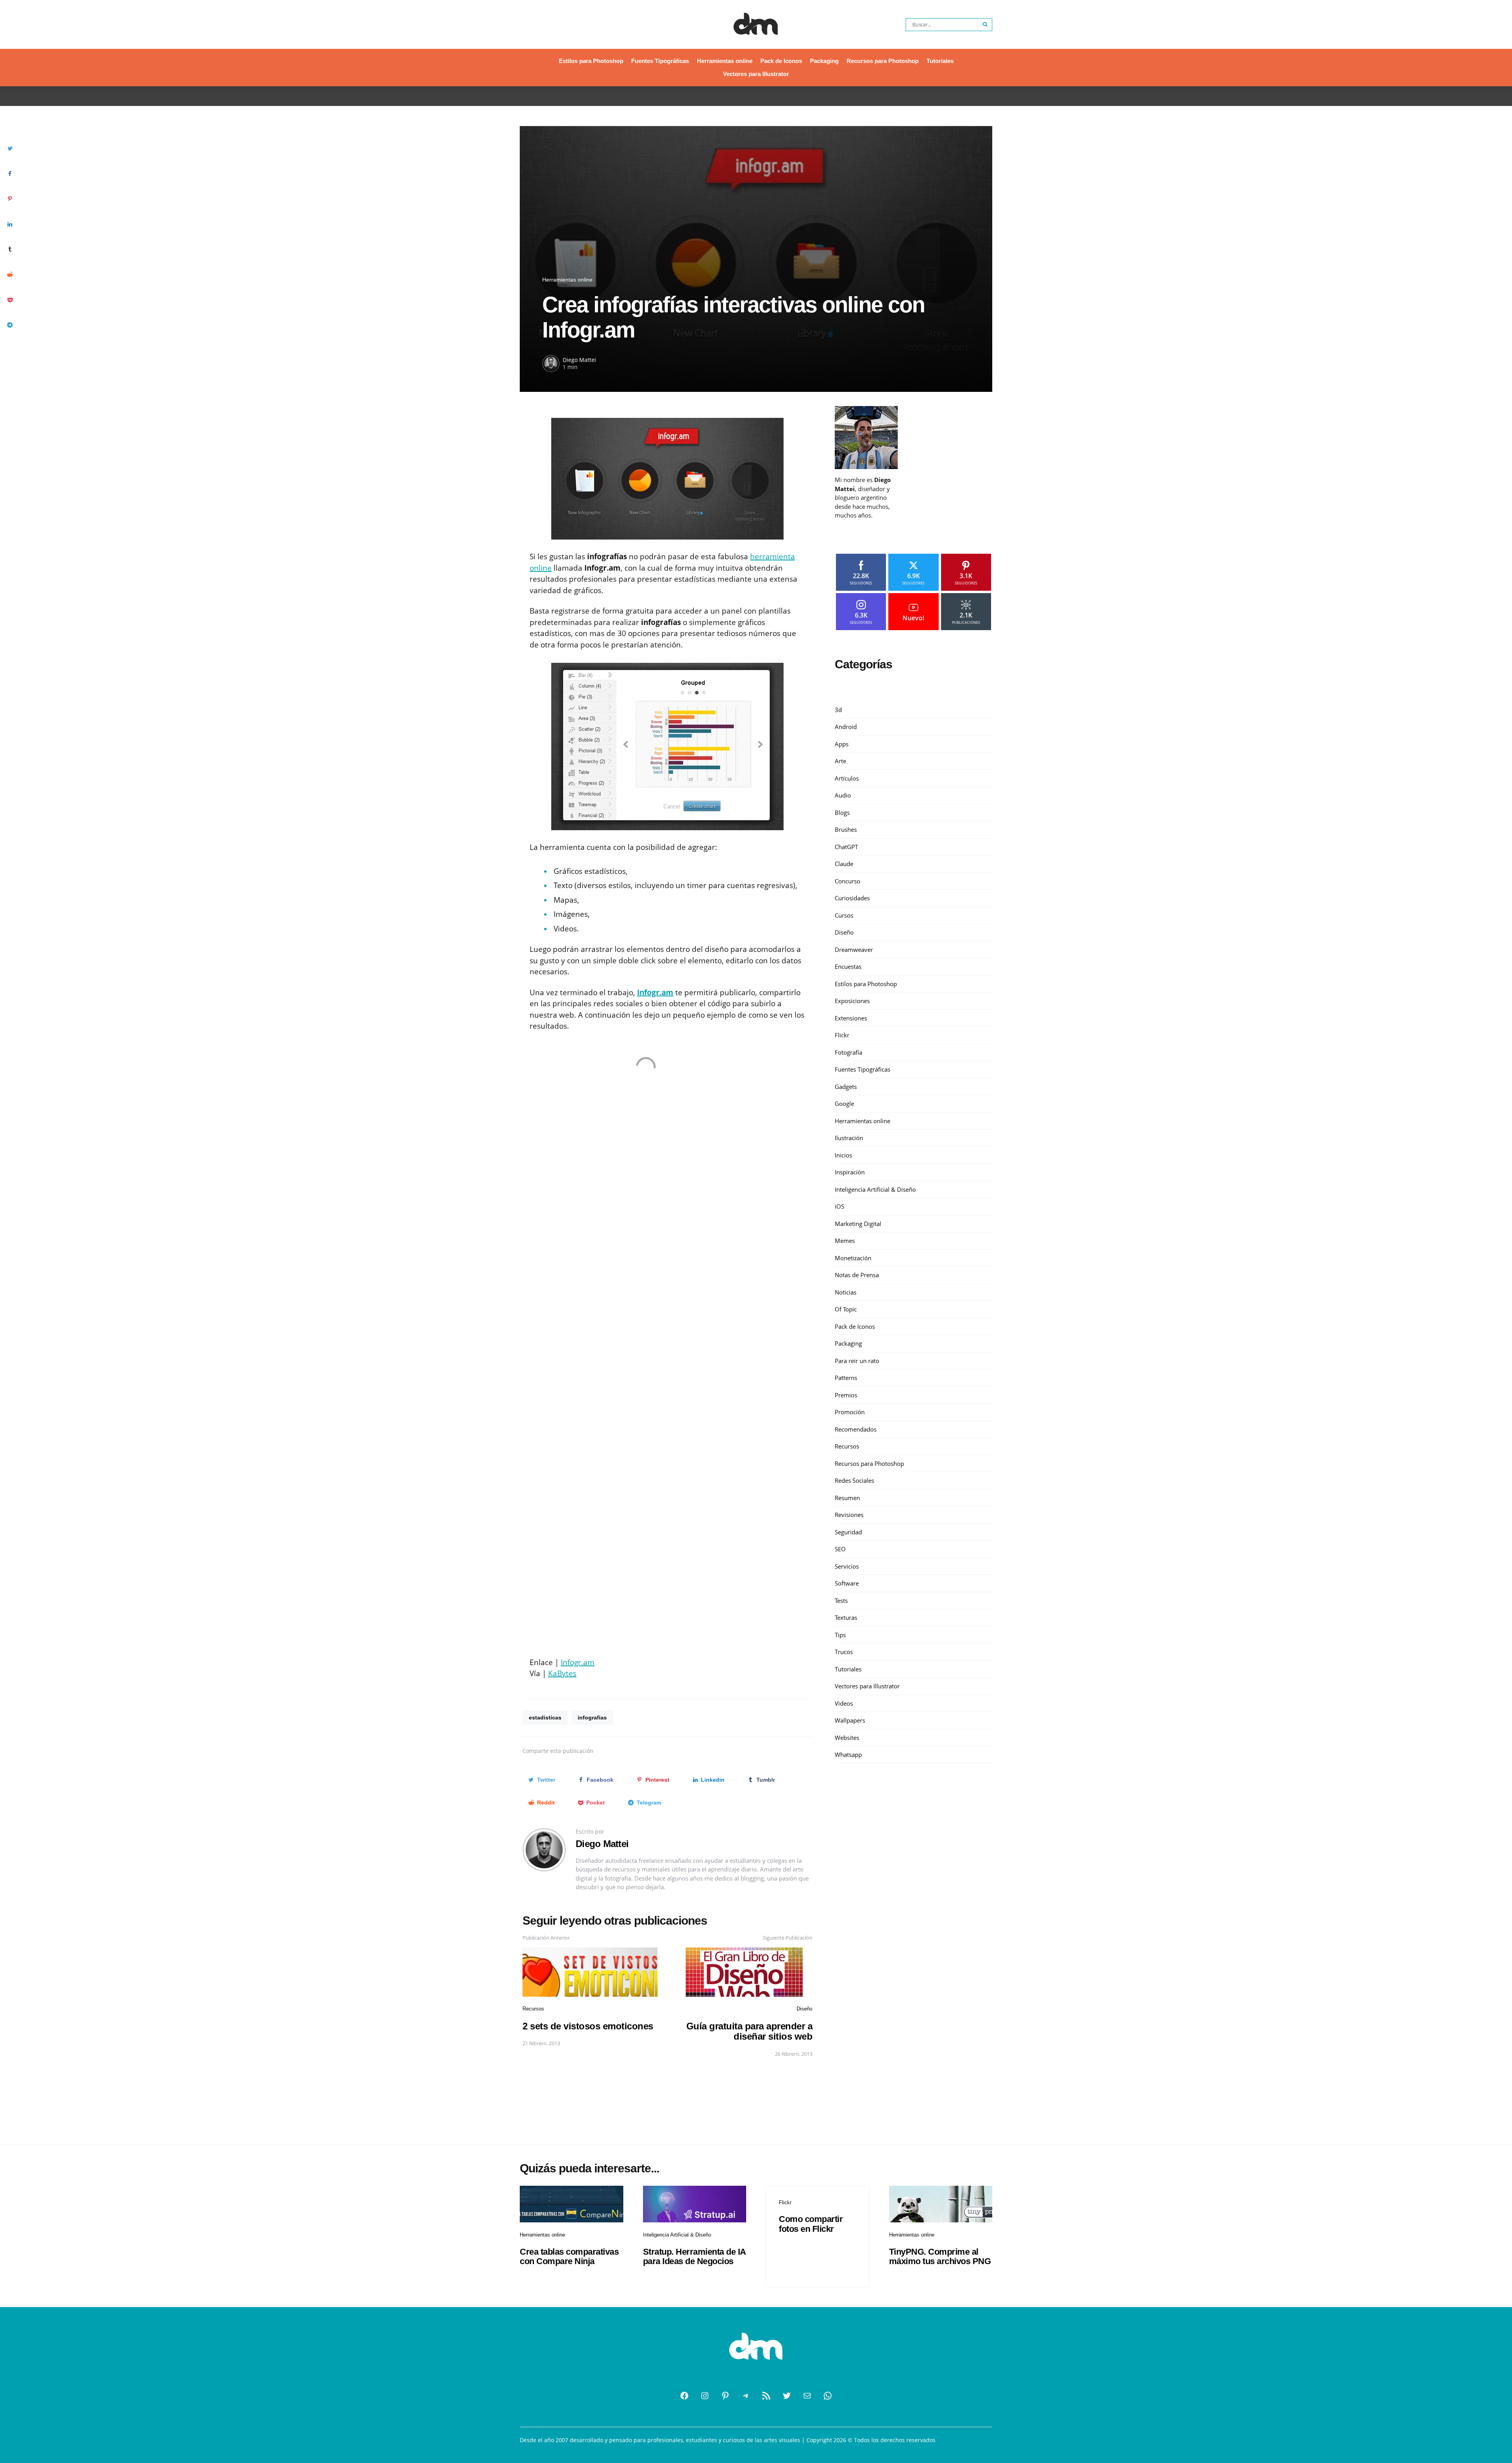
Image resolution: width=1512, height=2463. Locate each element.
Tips (840, 1635)
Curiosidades (852, 898)
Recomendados (856, 1429)
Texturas (846, 1617)
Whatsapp (848, 1755)
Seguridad (848, 1532)
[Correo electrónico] (807, 2396)
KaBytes (562, 1673)
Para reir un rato (857, 1361)
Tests (841, 1601)
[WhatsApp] (828, 2396)
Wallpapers (850, 1720)
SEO (840, 1549)
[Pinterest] (725, 2396)
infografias (592, 1717)
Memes (845, 1241)
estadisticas (545, 1717)
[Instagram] (705, 2396)
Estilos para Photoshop (591, 61)
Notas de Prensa (857, 1275)
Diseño (804, 2009)
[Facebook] (684, 2396)
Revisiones (849, 1515)
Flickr (842, 1035)
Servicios (847, 1566)
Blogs (842, 812)
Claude (844, 864)
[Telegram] (746, 2396)
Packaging (824, 61)
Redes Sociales (854, 1480)
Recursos (533, 2009)
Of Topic (846, 1309)
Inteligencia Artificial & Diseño (875, 1189)
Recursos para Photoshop (883, 61)
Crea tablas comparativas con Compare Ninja (569, 2256)
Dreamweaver (854, 950)
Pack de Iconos (781, 61)
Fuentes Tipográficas (660, 61)
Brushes (846, 829)
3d (838, 710)
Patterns (846, 1378)
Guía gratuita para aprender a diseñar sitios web (750, 2031)
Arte (840, 761)
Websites (847, 1738)
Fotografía (849, 1052)
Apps (842, 744)
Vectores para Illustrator (756, 74)
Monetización (853, 1258)
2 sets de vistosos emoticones (588, 2026)
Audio (843, 795)
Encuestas (848, 966)
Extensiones (851, 1018)
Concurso (848, 881)
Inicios (843, 1155)
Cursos (844, 915)
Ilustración (849, 1138)
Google (844, 1104)
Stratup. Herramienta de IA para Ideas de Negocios (694, 2256)
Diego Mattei (579, 360)
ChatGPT (846, 847)
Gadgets (846, 1087)
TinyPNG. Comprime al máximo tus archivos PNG (940, 2256)
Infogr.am (578, 1662)
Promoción (850, 1412)
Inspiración (850, 1172)
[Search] (986, 25)
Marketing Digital (858, 1224)
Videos (844, 1703)
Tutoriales (940, 61)
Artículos (847, 778)
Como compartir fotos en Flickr (811, 2224)
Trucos (844, 1652)
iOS (839, 1206)
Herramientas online (725, 61)
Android (846, 727)
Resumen (847, 1498)
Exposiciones (852, 1001)
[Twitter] (787, 2396)
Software (847, 1583)
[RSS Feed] (766, 2396)
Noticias (846, 1292)
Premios (846, 1395)
